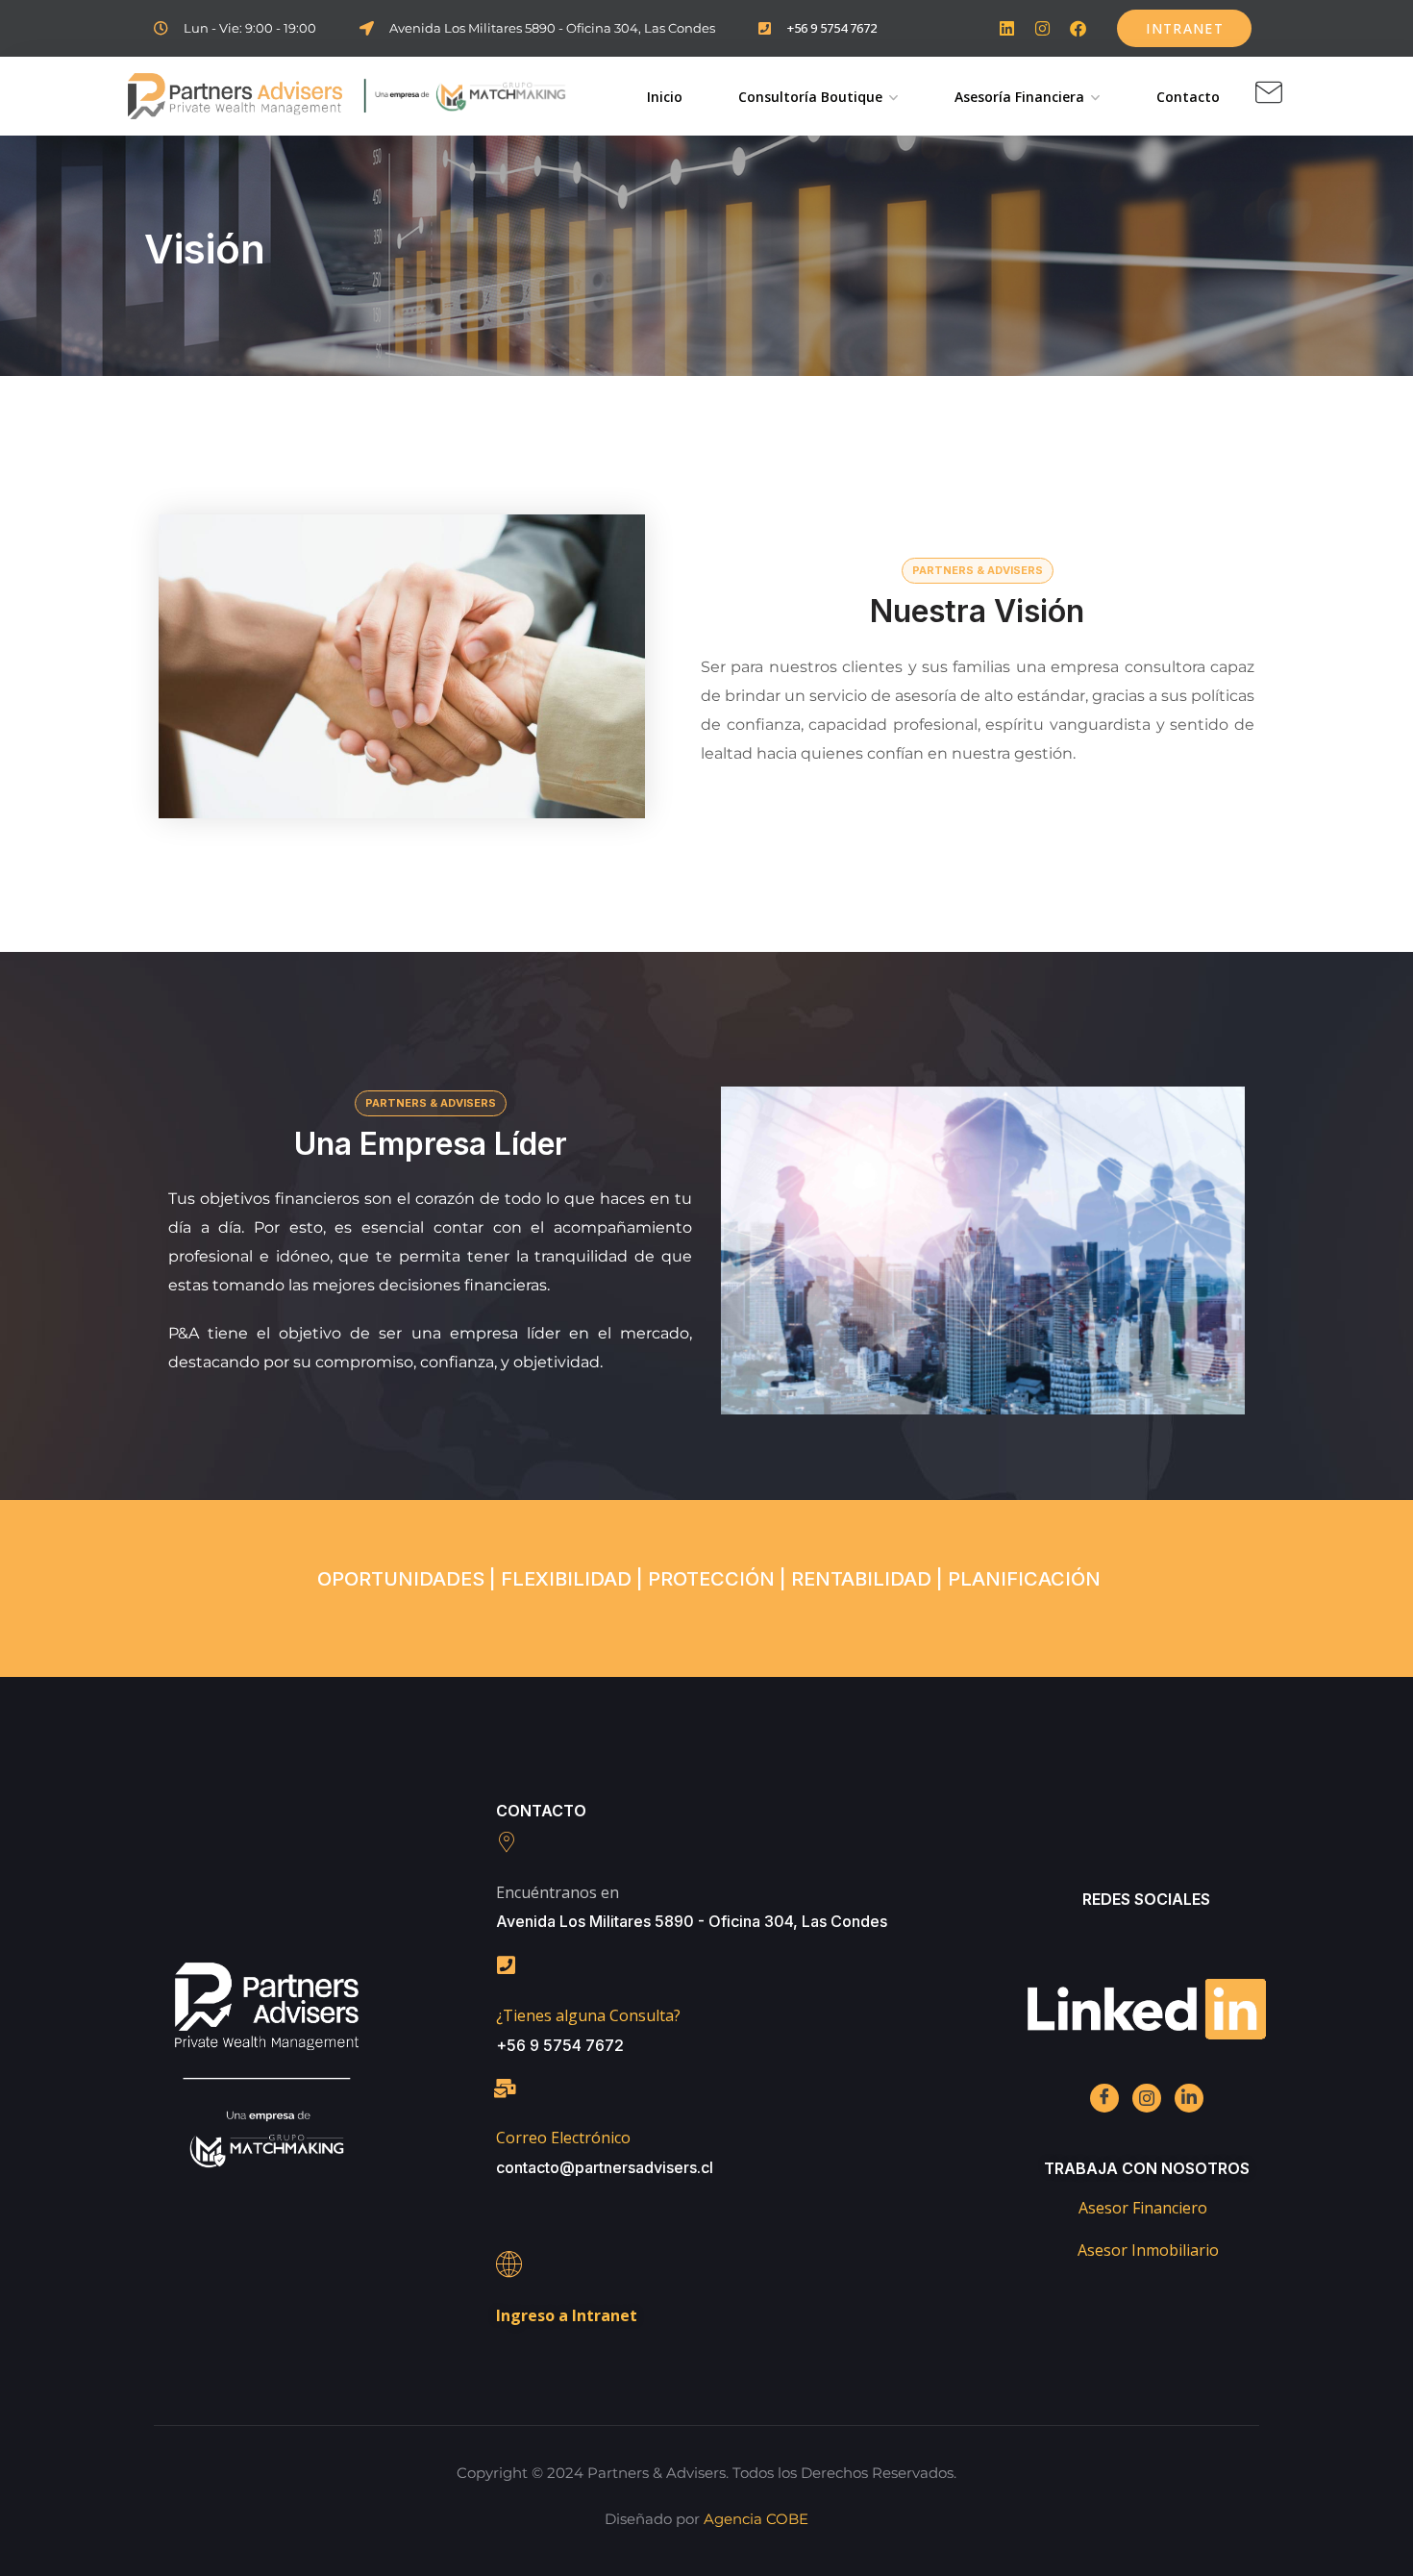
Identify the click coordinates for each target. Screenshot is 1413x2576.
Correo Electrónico (563, 2138)
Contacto (1188, 97)
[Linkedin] (1007, 28)
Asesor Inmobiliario (1148, 2250)
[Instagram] (1042, 28)
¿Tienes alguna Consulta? (588, 2015)
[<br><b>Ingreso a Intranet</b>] (509, 2264)
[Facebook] (1078, 28)
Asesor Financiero (1143, 2208)
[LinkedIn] (1189, 2098)
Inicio (665, 97)
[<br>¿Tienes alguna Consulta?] (507, 1965)
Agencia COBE (756, 2519)
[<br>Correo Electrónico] (506, 2088)
